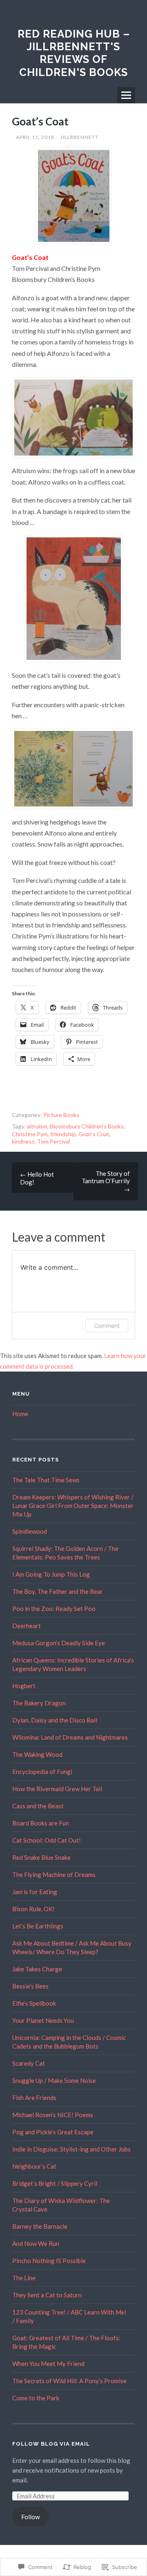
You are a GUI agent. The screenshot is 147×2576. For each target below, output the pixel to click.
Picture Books (61, 1115)
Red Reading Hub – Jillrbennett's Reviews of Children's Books (74, 53)
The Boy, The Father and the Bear (58, 1591)
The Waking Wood (37, 1754)
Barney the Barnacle (40, 2226)
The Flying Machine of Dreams (54, 1874)
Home (20, 1414)
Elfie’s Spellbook (34, 2003)
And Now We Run (36, 2243)
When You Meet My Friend (48, 2364)
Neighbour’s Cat (34, 2166)
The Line (24, 2278)
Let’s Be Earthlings (38, 1926)
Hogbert (24, 1686)
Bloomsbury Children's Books (87, 1126)
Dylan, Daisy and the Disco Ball (55, 1720)
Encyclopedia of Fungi (42, 1772)
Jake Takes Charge (37, 1969)
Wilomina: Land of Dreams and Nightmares (70, 1737)
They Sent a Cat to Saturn (47, 2295)
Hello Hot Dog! (37, 1178)
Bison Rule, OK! (33, 1909)
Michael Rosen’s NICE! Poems (53, 2115)
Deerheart (27, 1626)
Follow (30, 2517)
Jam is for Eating (35, 1892)
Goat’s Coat (94, 1134)
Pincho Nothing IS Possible (49, 2261)
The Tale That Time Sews (46, 1480)
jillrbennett (79, 137)
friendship (63, 1134)
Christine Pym (30, 1134)
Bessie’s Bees (30, 1986)
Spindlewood (30, 1531)
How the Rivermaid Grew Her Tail (57, 1789)
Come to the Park (36, 2398)
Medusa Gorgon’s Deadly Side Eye (59, 1643)
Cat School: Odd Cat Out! (47, 1840)
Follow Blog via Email (51, 2444)
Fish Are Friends (34, 2098)
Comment (107, 1326)
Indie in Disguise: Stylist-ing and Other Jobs (71, 2149)
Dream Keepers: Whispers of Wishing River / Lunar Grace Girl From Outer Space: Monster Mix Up (73, 1506)
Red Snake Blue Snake (41, 1857)
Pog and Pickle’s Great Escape (53, 2132)
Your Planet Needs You (43, 2020)
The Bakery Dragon (39, 1703)
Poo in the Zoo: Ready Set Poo (54, 1609)
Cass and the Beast (38, 1806)
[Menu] (126, 95)
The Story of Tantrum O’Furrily (106, 1181)
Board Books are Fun (41, 1823)
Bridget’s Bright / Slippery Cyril (55, 2183)
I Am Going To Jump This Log (51, 1574)
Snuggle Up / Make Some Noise (54, 2080)
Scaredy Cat (29, 2063)
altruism (37, 1126)
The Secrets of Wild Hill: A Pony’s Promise (69, 2381)
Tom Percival (53, 1141)
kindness (23, 1141)
